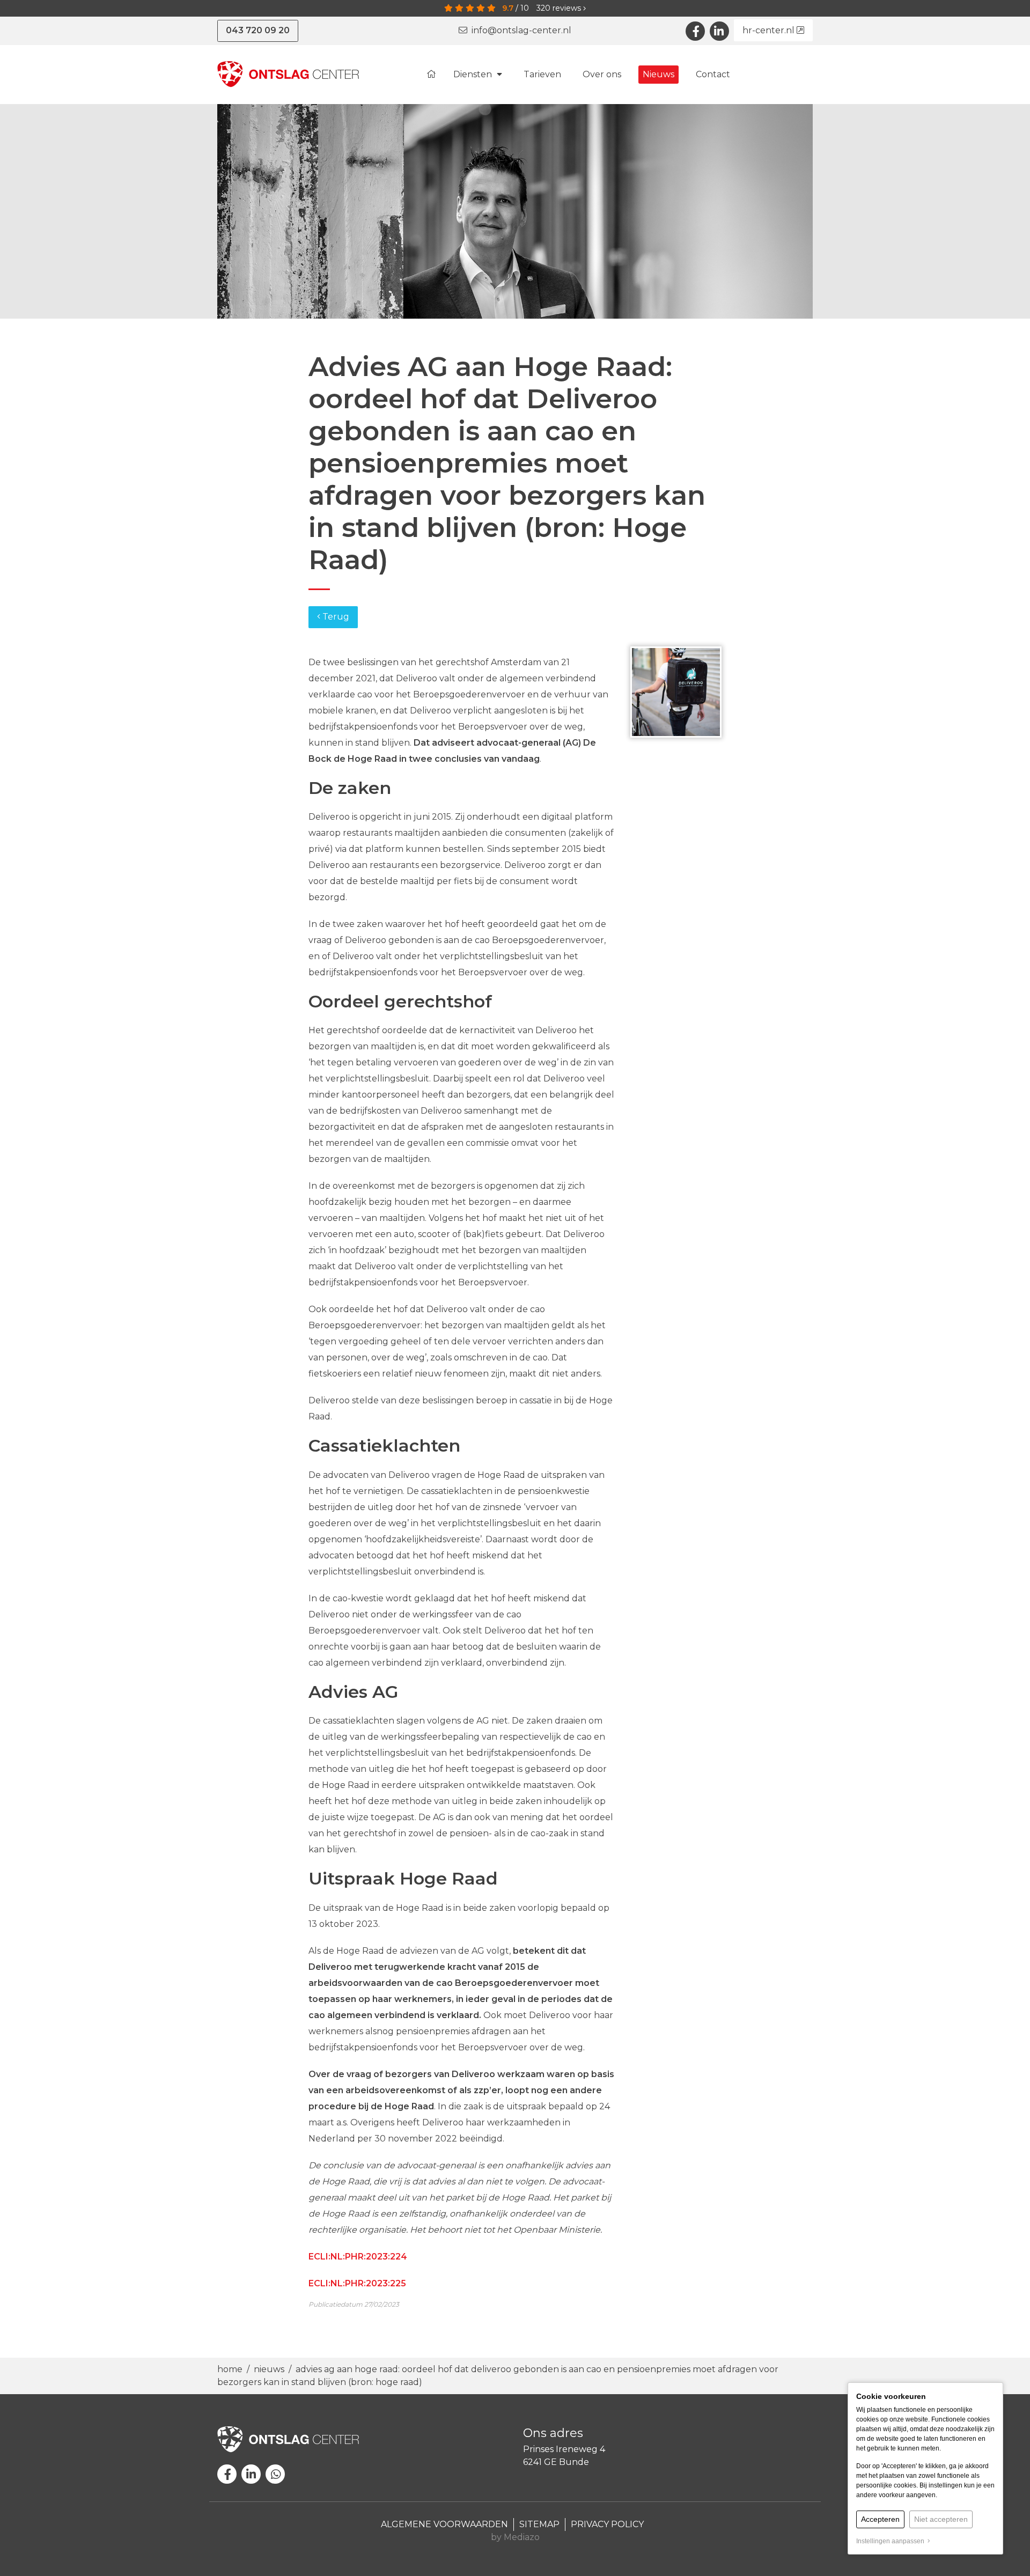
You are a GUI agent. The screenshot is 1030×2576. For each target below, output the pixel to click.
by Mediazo (515, 2537)
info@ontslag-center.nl (519, 30)
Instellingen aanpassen (892, 2541)
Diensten (474, 74)
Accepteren (880, 2519)
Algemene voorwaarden (444, 2524)
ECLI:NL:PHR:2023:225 (357, 2283)
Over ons (602, 74)
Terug (335, 617)
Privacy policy (607, 2524)
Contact (713, 74)
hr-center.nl (770, 30)
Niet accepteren (941, 2519)
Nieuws (659, 74)
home (231, 2369)
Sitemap (539, 2524)
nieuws (269, 2369)
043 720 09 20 (258, 30)
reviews (560, 8)
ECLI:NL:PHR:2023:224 (358, 2257)
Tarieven (542, 74)
